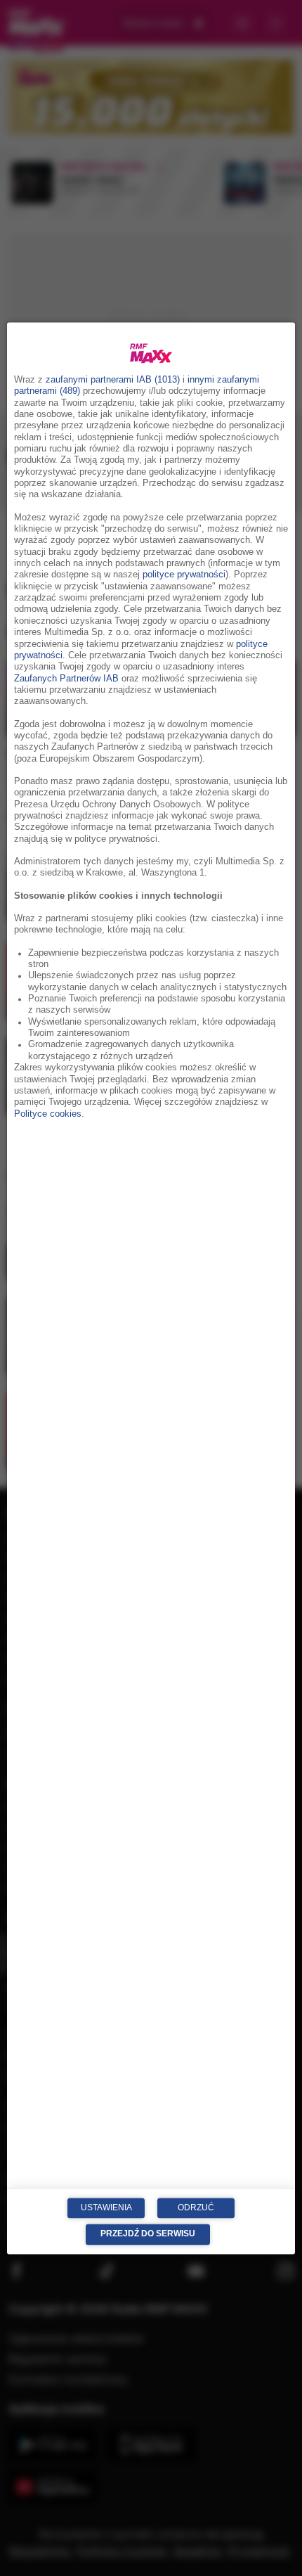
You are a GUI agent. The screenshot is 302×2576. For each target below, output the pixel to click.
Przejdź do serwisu (148, 2234)
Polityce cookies (48, 1114)
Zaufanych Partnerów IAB (66, 679)
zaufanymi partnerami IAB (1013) (113, 380)
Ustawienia (106, 2207)
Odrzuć (196, 2207)
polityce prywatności (184, 575)
